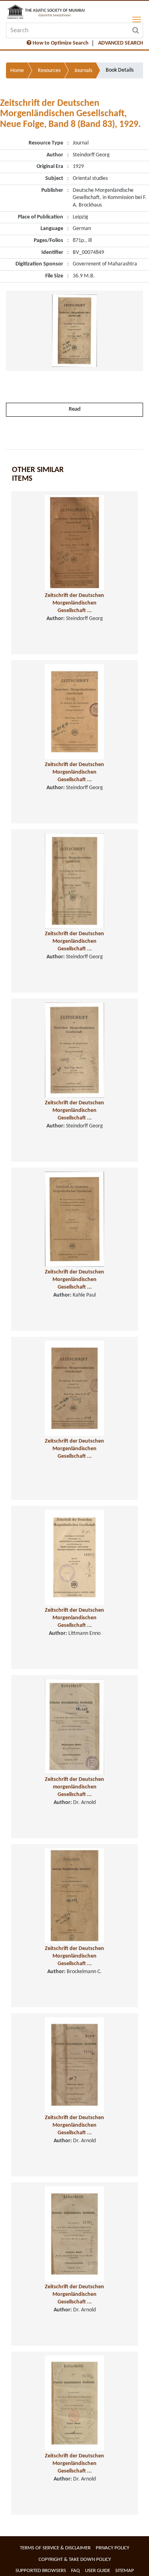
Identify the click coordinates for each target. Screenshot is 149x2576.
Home (17, 71)
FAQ (75, 2571)
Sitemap (125, 2571)
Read (75, 409)
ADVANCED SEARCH (121, 43)
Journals (83, 71)
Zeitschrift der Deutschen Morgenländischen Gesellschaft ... (74, 603)
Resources (49, 71)
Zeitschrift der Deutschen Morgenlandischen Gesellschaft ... (74, 1618)
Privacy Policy (112, 2548)
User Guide (98, 2571)
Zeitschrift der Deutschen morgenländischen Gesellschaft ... (74, 1787)
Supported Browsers (41, 2571)
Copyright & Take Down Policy (75, 2559)
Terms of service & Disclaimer (55, 2548)
